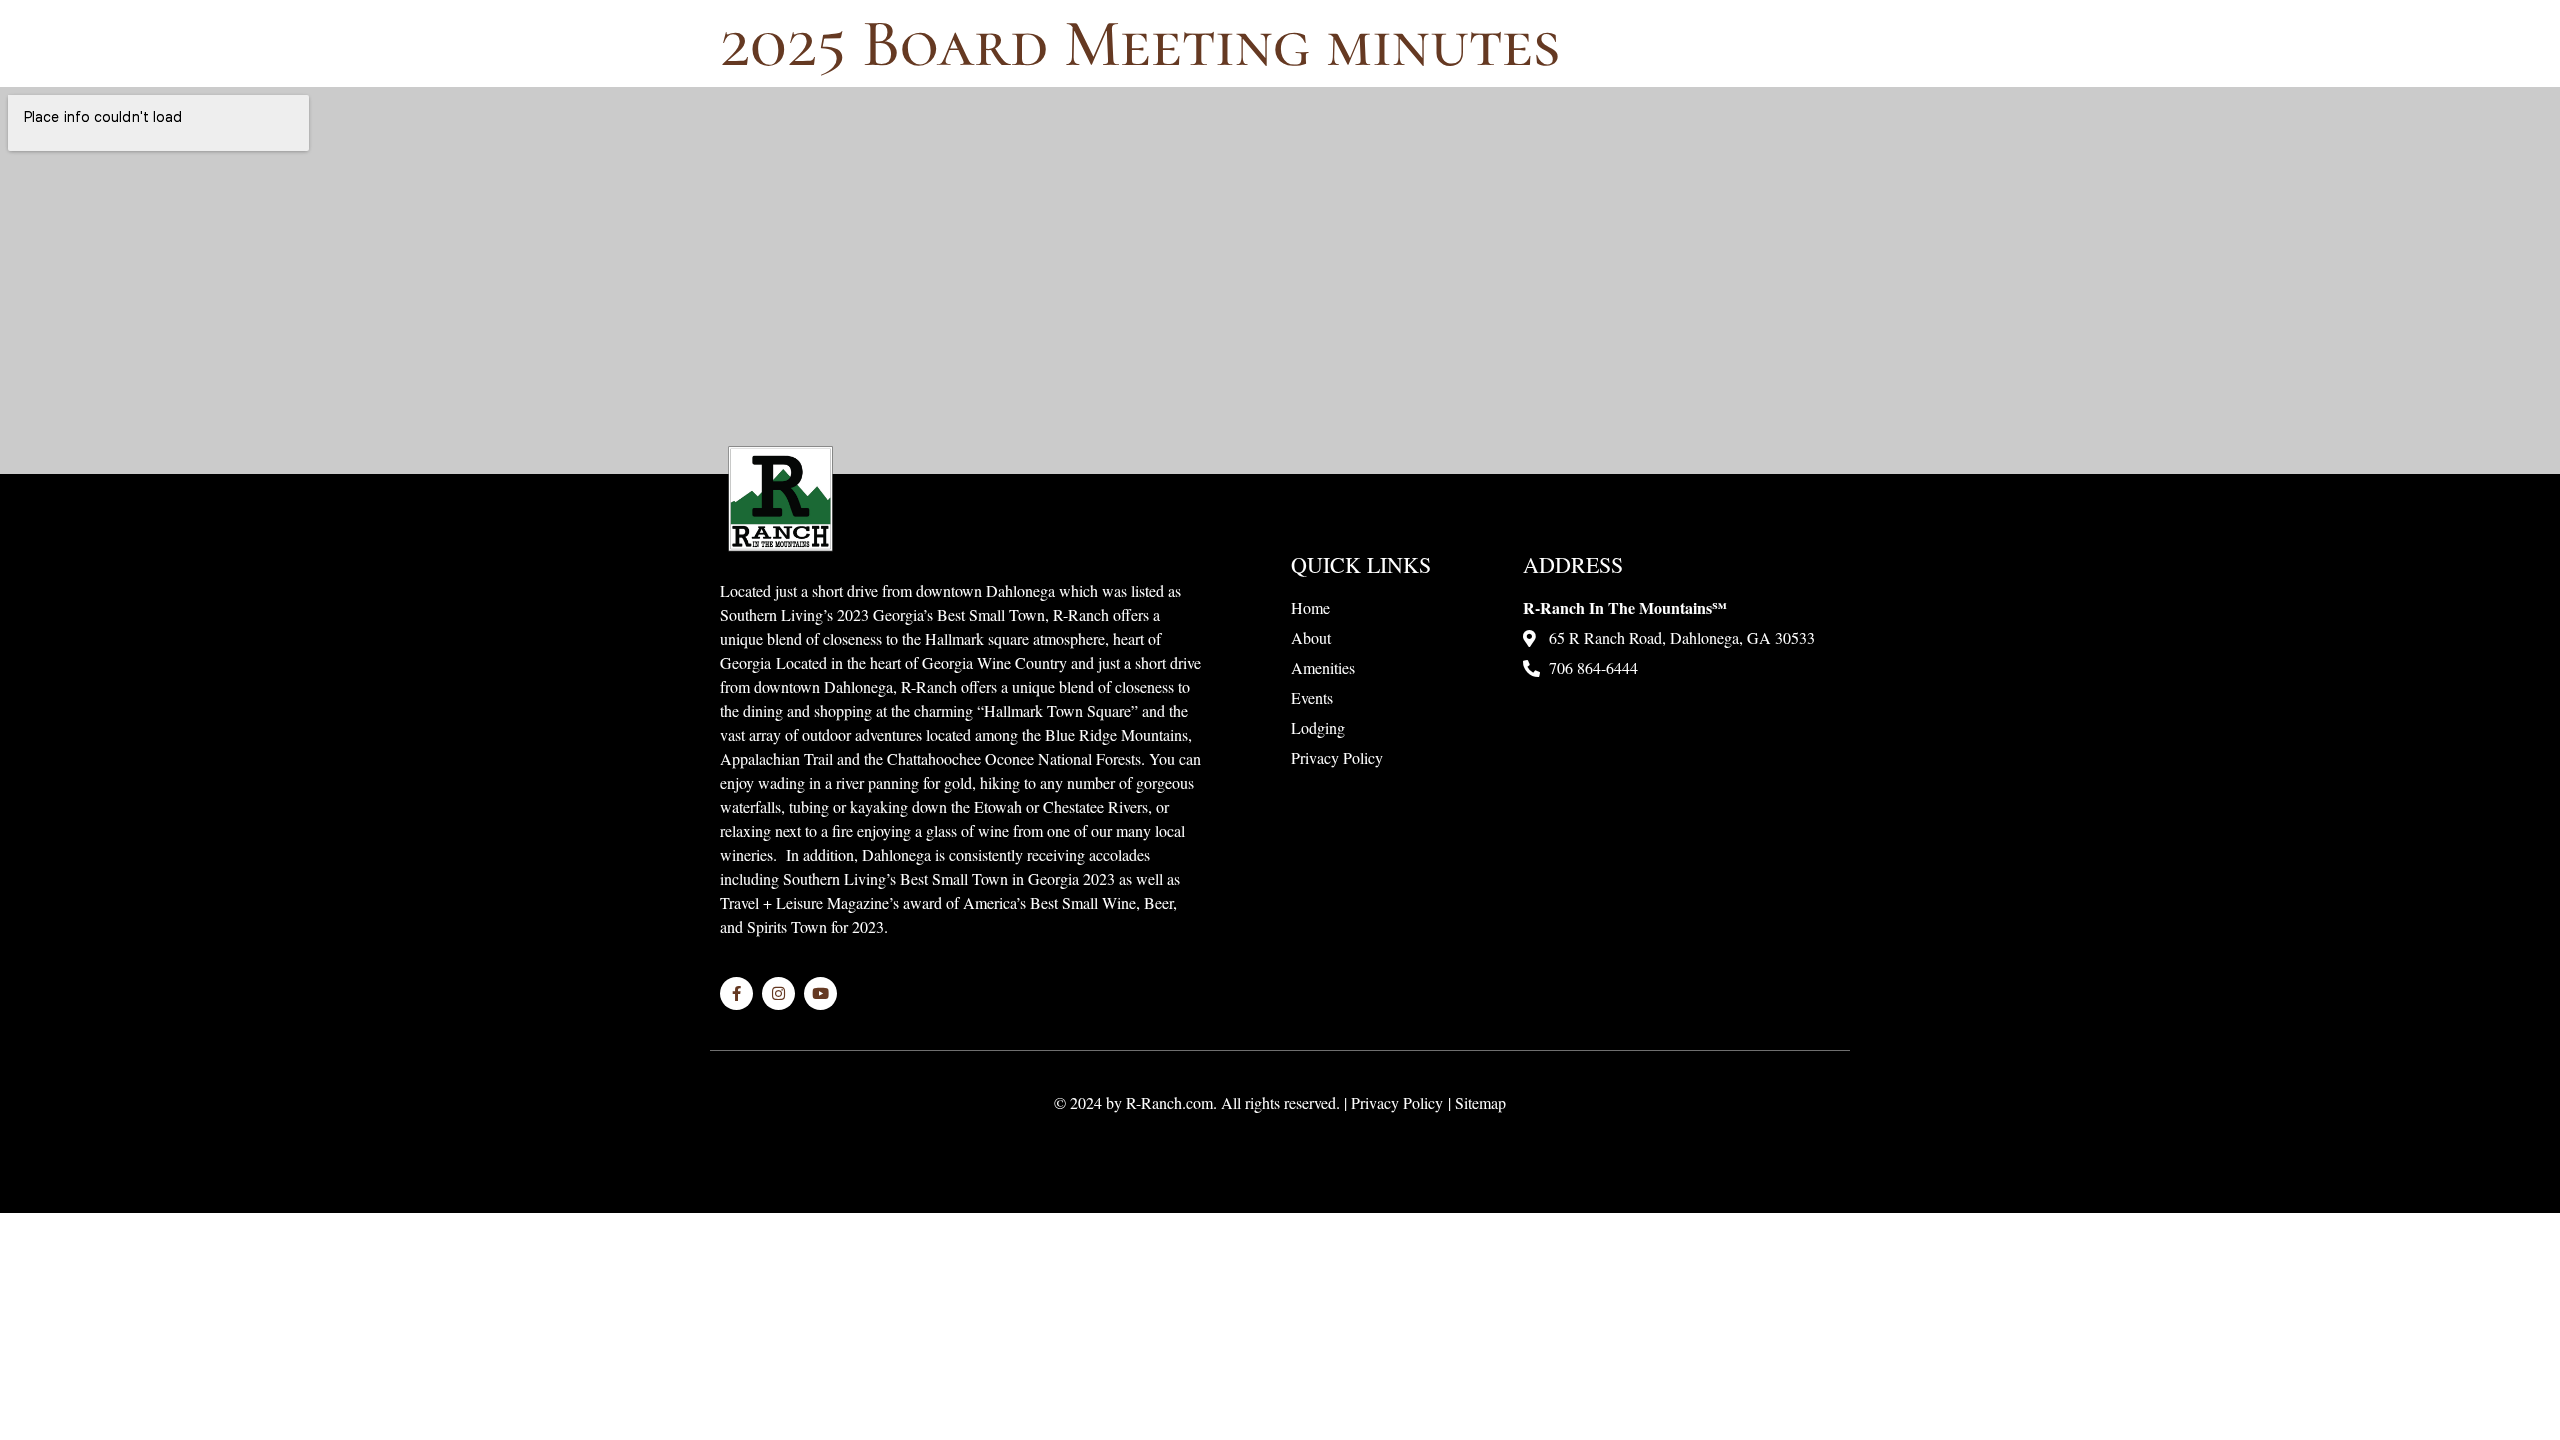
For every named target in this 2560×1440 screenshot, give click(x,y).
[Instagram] (778, 993)
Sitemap (1480, 1102)
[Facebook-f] (736, 993)
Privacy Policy (1397, 1102)
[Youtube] (820, 993)
